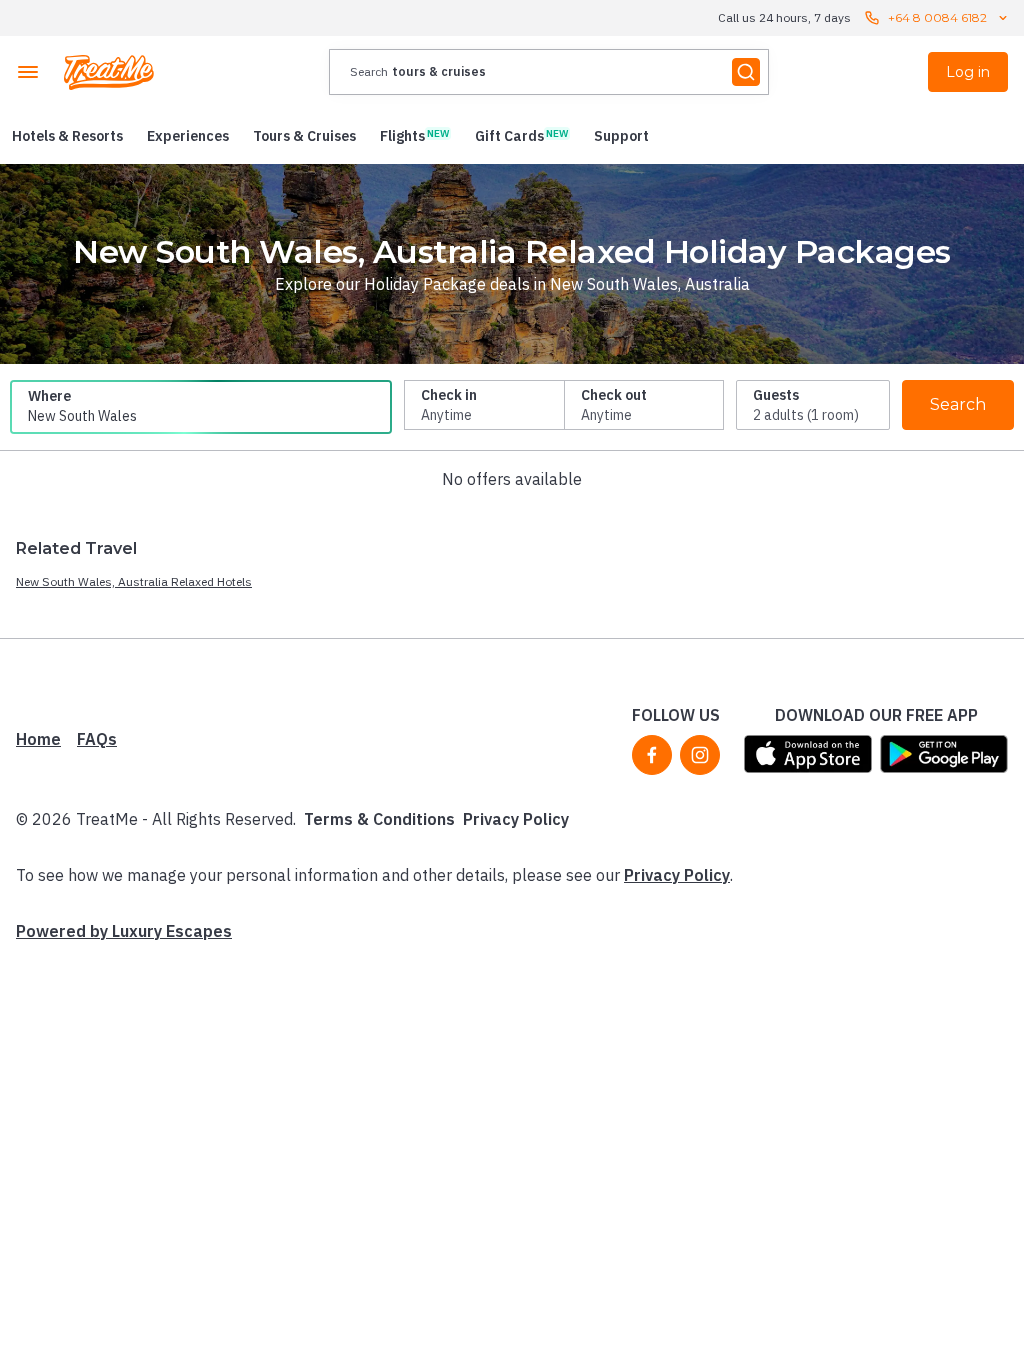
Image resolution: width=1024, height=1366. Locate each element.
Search (958, 404)
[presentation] (549, 72)
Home (38, 739)
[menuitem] (67, 136)
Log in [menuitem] (968, 72)
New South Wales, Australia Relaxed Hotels (134, 581)
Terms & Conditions (379, 819)
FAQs (97, 739)
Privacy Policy (516, 819)
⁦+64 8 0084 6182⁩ (937, 17)
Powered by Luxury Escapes (124, 931)
